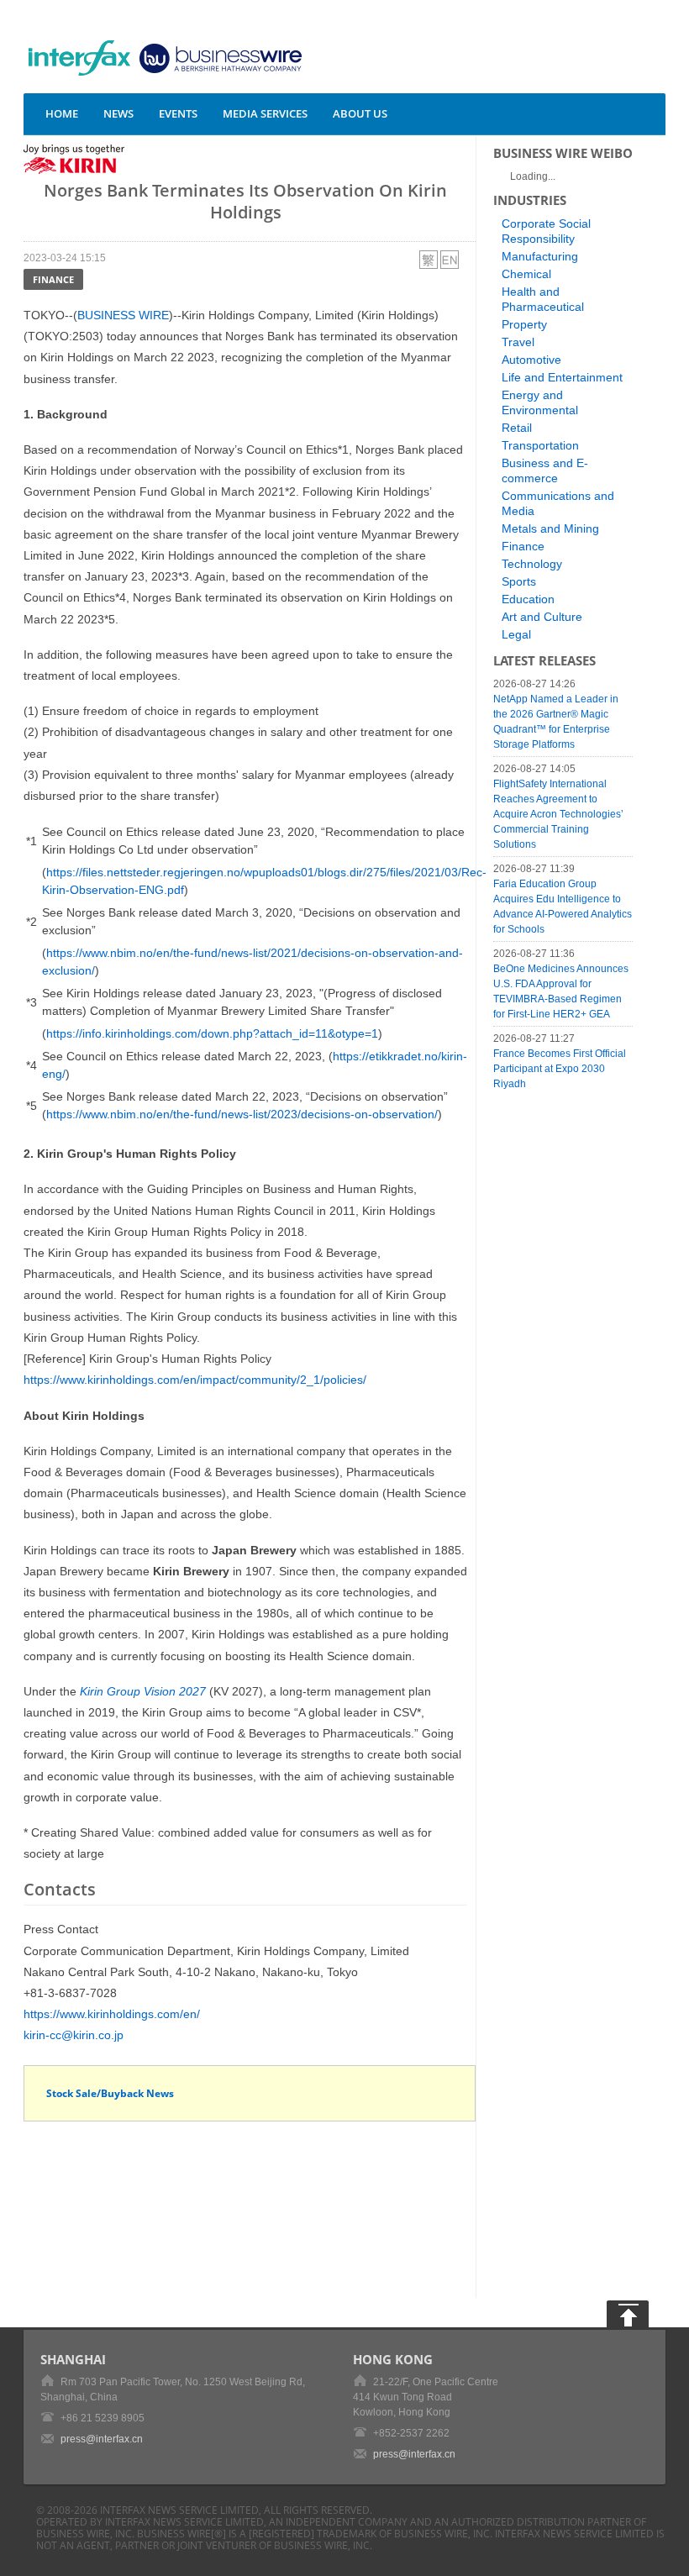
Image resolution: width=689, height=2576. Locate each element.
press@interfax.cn (102, 2439)
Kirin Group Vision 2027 (143, 1691)
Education (528, 599)
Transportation (540, 445)
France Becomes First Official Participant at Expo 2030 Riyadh (560, 1069)
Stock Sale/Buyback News (110, 2093)
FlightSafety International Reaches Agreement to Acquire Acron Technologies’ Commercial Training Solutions (558, 814)
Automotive (531, 360)
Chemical (526, 274)
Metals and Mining (550, 528)
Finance (53, 279)
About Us (360, 113)
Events (178, 113)
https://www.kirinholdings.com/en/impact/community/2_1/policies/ (195, 1380)
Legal (516, 634)
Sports (519, 581)
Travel (518, 342)
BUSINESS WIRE (123, 315)
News (118, 113)
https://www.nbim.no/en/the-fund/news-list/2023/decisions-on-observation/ (242, 1114)
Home (62, 113)
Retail (517, 428)
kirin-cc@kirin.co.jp (74, 2035)
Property (524, 324)
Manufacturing (540, 256)
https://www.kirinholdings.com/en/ (112, 2014)
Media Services (265, 113)
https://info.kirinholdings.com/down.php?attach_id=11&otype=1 (212, 1033)
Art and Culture (542, 617)
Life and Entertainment (562, 377)
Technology (532, 564)
